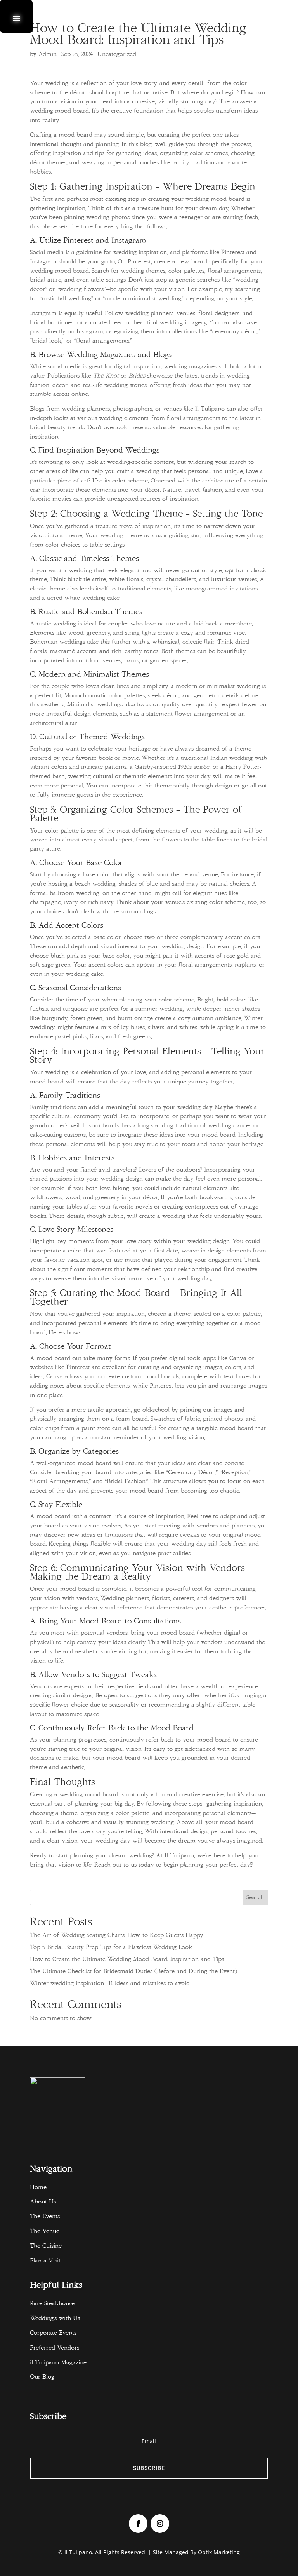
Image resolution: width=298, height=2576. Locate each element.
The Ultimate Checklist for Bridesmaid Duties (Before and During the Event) (133, 1971)
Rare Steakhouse (52, 2303)
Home (38, 2187)
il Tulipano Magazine (60, 2362)
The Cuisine (46, 2246)
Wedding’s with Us (55, 2318)
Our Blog (42, 2377)
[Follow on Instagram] (160, 2524)
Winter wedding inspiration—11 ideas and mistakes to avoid (110, 1983)
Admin (48, 54)
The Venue (45, 2231)
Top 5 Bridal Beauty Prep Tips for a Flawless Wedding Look (111, 1947)
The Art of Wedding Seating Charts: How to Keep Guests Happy (117, 1935)
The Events (45, 2216)
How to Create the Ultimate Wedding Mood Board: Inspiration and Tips (127, 1959)
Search (255, 1897)
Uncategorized (117, 54)
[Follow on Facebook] (138, 2524)
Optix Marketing (219, 2552)
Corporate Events (53, 2333)
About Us (43, 2202)
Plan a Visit (45, 2261)
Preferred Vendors (55, 2348)
